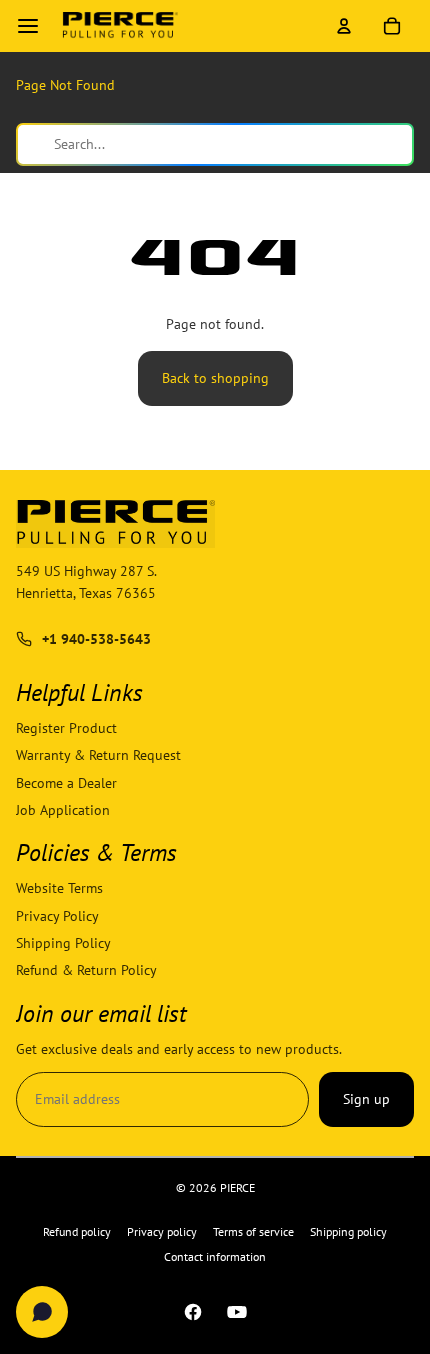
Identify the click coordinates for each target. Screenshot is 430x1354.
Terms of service (253, 1231)
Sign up (366, 1099)
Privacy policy (162, 1231)
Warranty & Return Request (98, 755)
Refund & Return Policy (86, 970)
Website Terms (59, 888)
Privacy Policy (57, 915)
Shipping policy (348, 1231)
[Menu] (28, 26)
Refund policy (77, 1231)
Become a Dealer (66, 782)
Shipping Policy (63, 943)
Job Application (63, 810)
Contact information (215, 1256)
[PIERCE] (120, 26)
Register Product (66, 728)
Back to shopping (215, 378)
